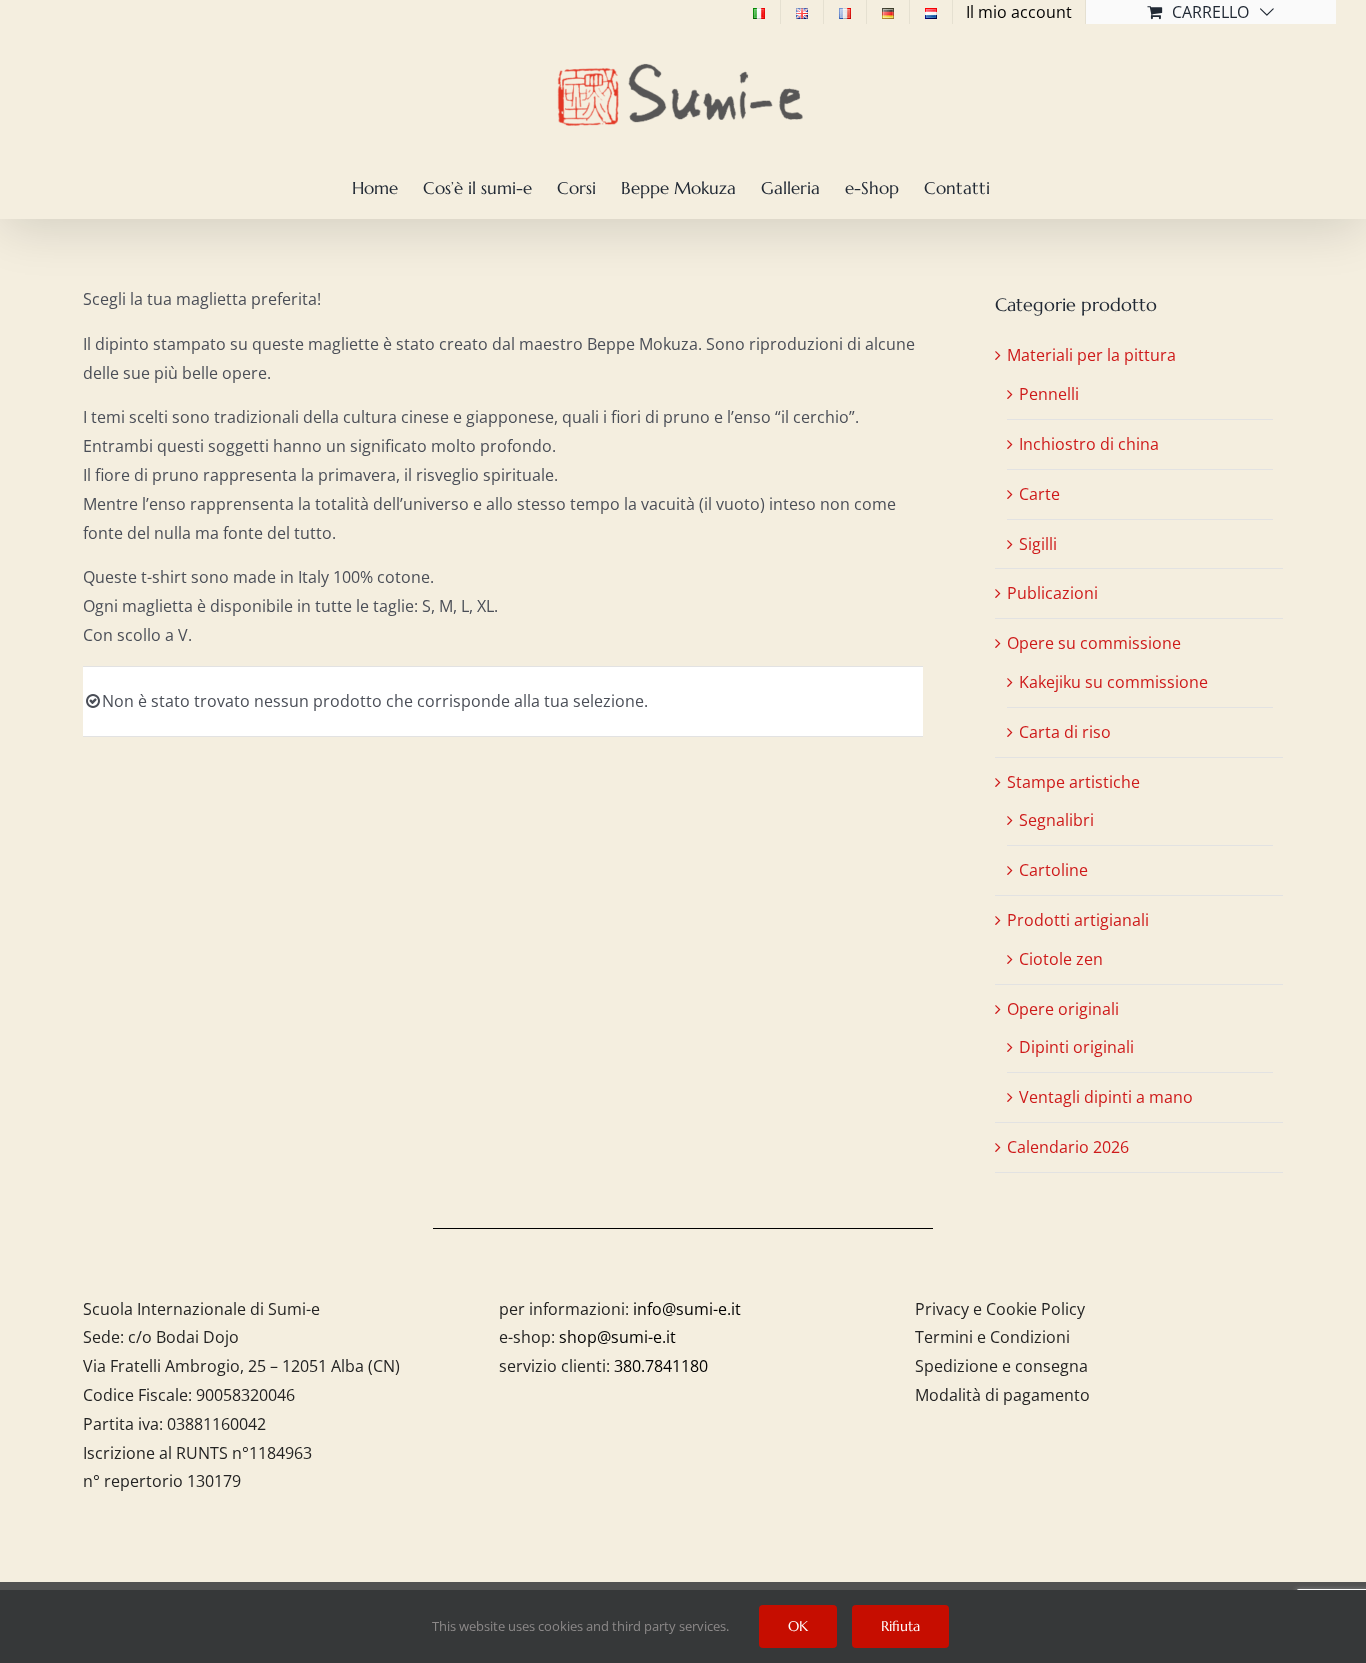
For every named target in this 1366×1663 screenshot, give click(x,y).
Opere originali (1063, 1009)
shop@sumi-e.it (617, 1337)
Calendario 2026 (1068, 1147)
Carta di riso (1065, 732)
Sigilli (1038, 544)
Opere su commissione (1094, 643)
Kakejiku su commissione (1113, 682)
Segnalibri (1056, 820)
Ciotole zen (1061, 959)
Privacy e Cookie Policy (1000, 1309)
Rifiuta (900, 1626)
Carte (1039, 494)
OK (798, 1626)
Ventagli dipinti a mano (1106, 1097)
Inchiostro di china (1089, 444)
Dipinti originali (1076, 1047)
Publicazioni (1052, 593)
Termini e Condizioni (992, 1337)
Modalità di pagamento (1002, 1395)
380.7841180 (661, 1366)
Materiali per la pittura (1091, 355)
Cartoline (1053, 870)
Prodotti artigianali (1078, 920)
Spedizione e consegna (1001, 1366)
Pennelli (1049, 394)
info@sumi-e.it (687, 1309)
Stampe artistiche (1073, 782)
